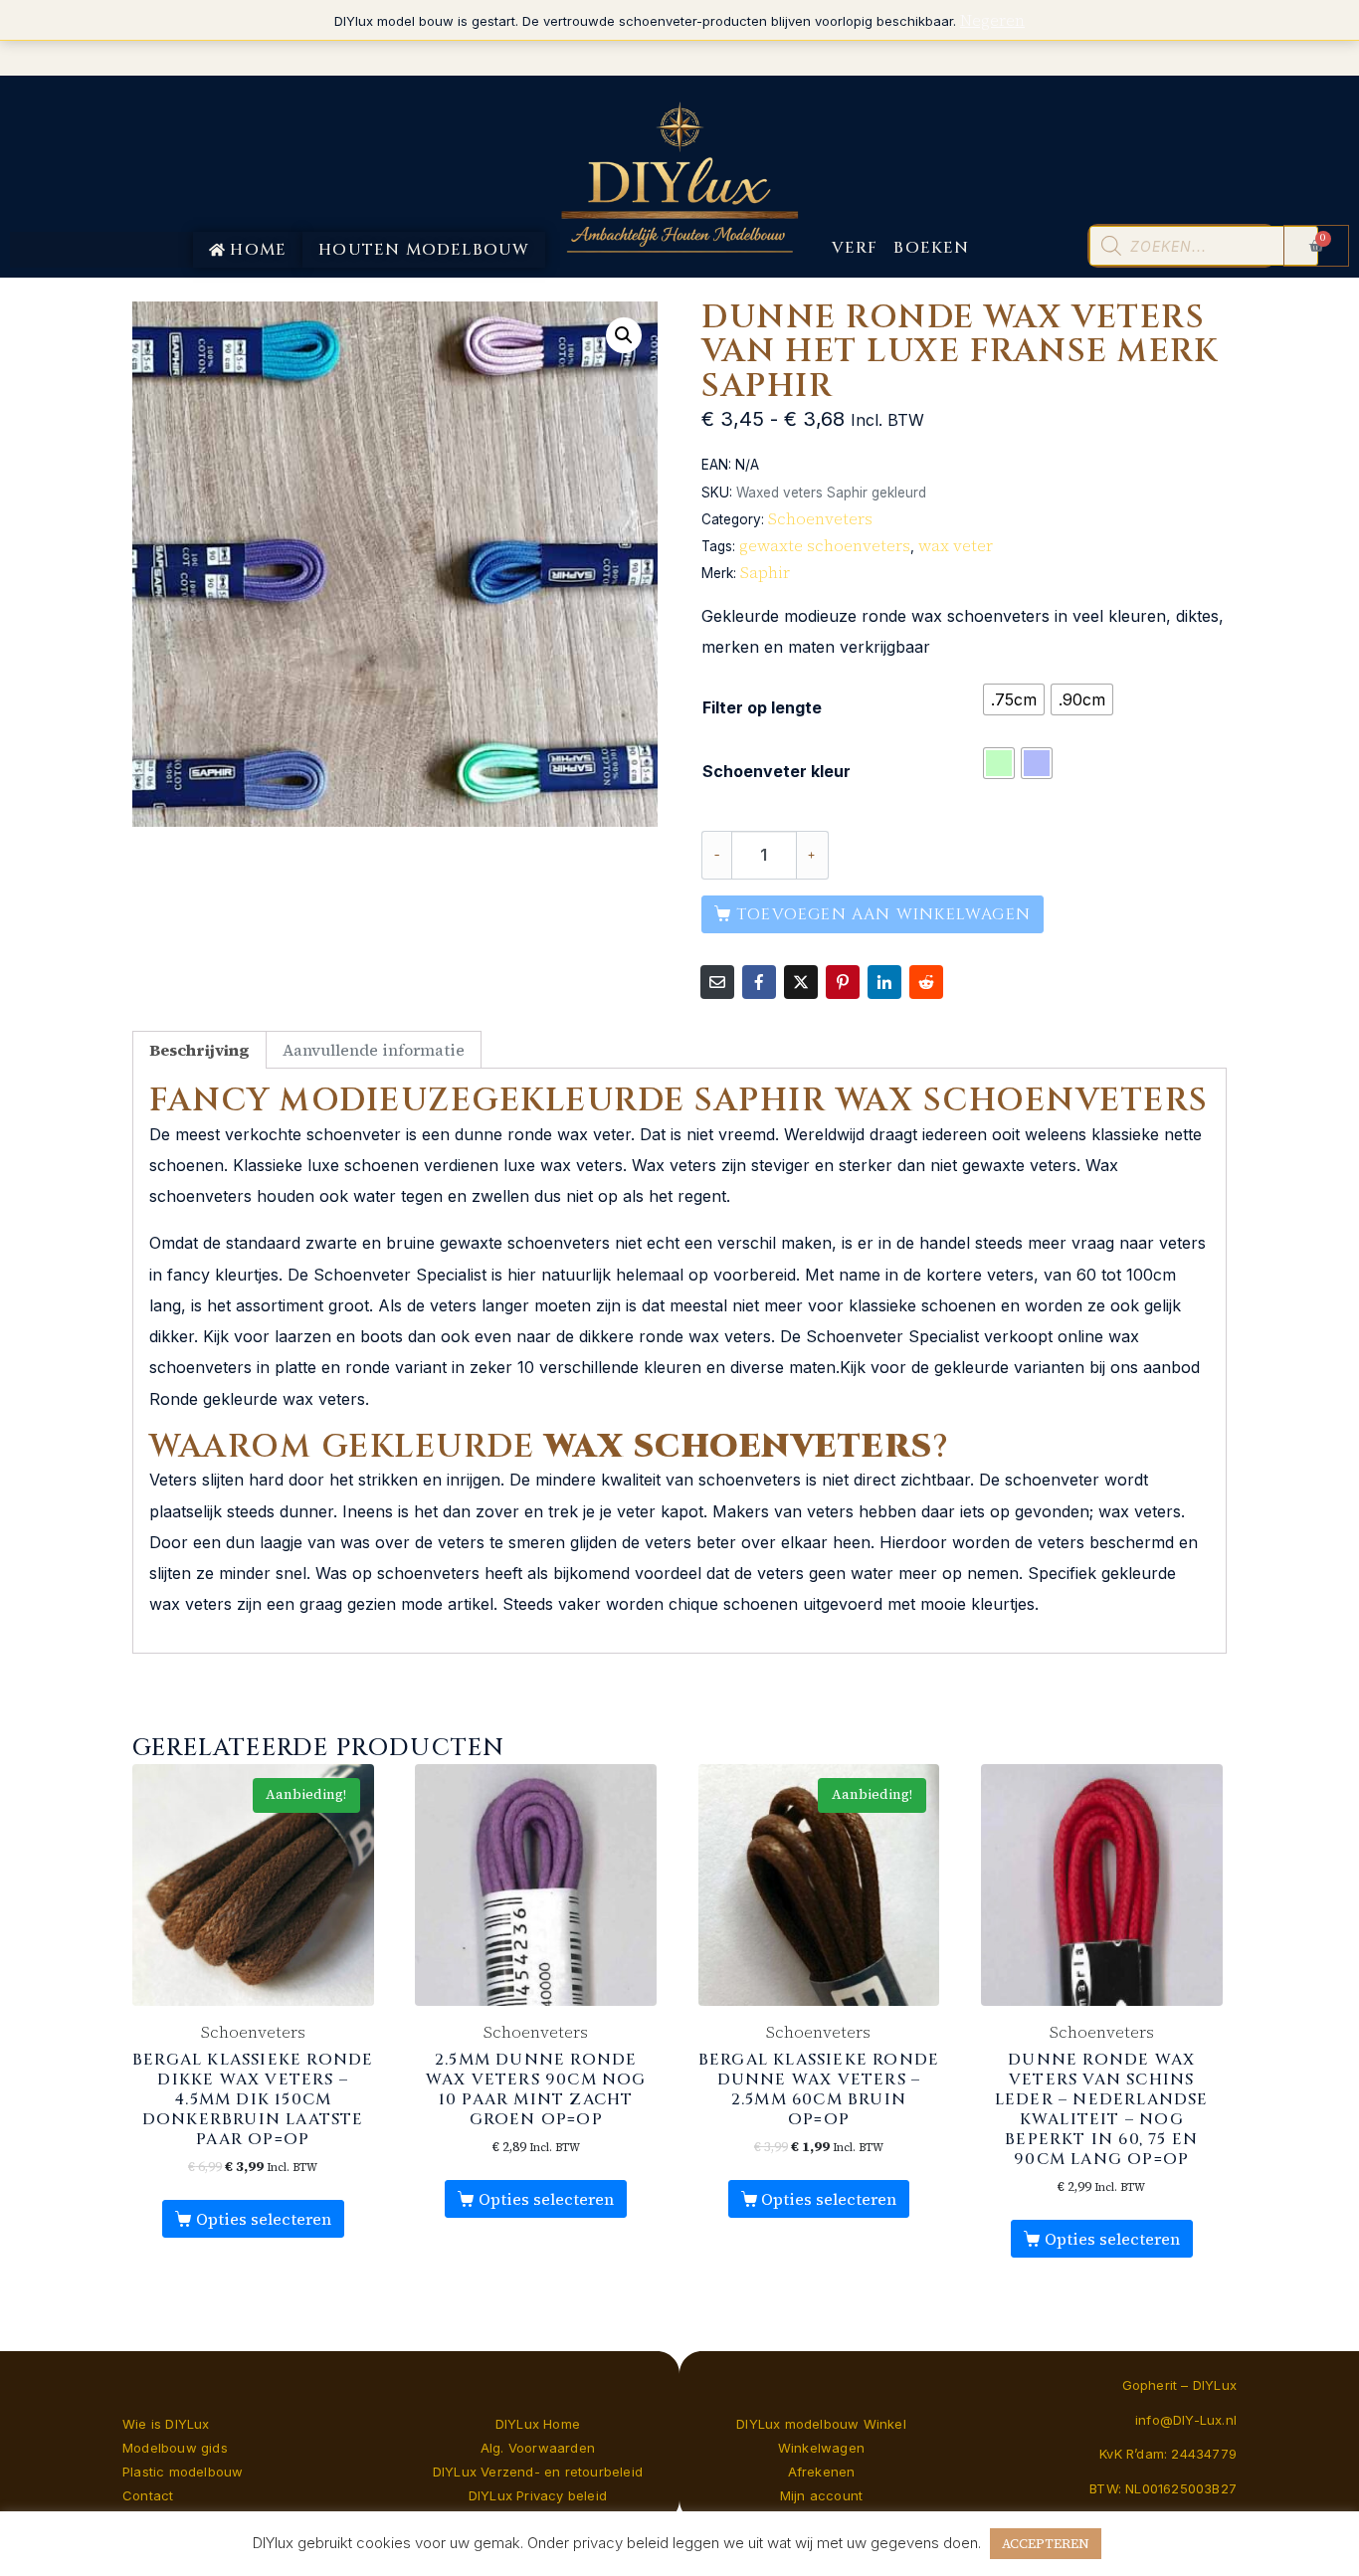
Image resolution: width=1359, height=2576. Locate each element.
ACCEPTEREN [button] (1046, 2544)
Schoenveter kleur (777, 771)
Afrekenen (822, 2472)
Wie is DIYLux (166, 2424)
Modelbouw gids (175, 2448)
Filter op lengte (762, 707)
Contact (148, 2495)
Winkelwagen (821, 2448)
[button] (624, 335)
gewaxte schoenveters (825, 545)
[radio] (1014, 699)
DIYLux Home (538, 2424)
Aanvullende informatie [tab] (374, 1050)
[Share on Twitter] (801, 982)
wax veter (956, 545)
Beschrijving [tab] (199, 1050)
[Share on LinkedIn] (884, 982)
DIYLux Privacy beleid (538, 2495)
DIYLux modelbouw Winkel (821, 2424)
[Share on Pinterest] (843, 982)
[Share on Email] (717, 982)
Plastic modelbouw (183, 2472)
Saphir (765, 572)
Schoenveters (820, 518)
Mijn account (821, 2495)
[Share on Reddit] (926, 982)
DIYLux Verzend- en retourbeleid (538, 2472)
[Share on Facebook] (759, 982)
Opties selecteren (264, 2219)
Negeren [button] (992, 20)
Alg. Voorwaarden (538, 2448)
